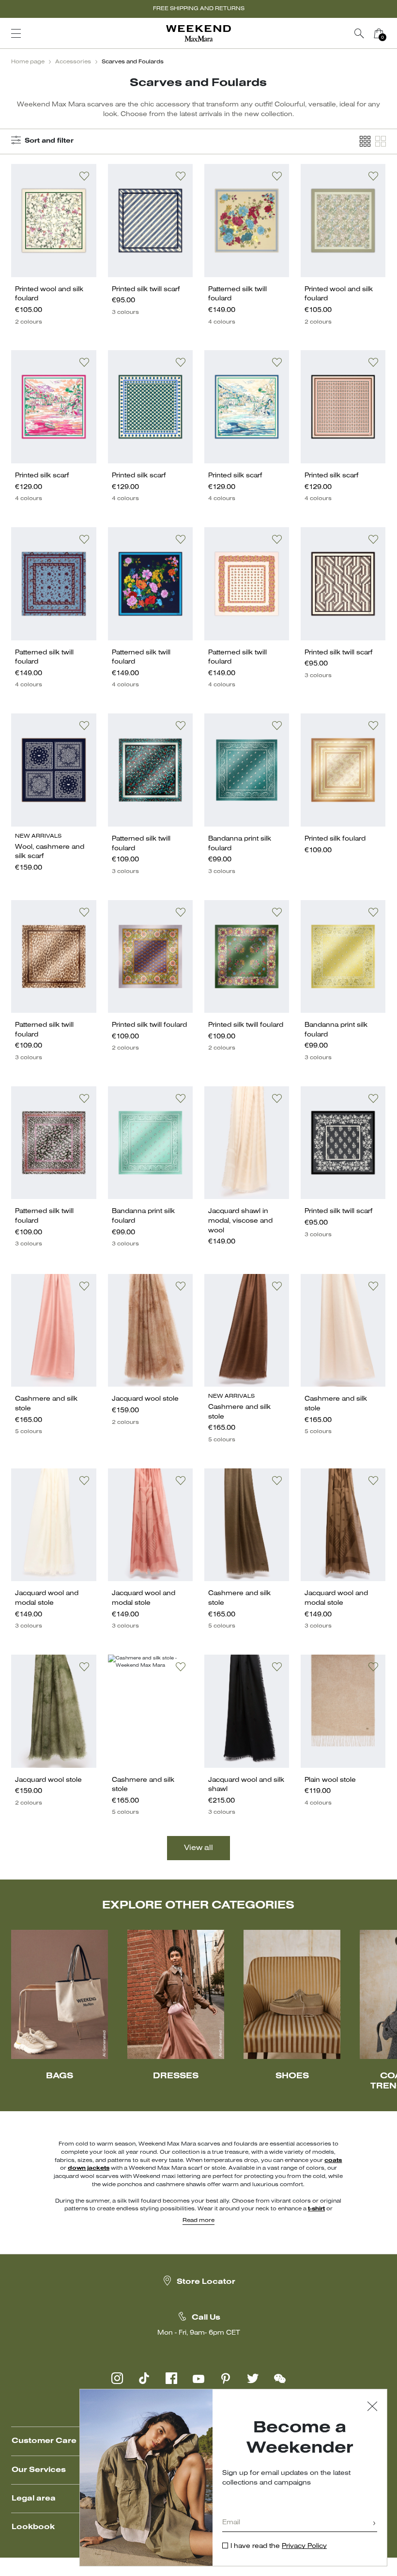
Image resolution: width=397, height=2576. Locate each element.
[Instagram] (117, 2378)
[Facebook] (171, 2378)
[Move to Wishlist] (84, 176)
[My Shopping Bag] (379, 33)
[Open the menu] (16, 33)
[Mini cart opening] (392, 33)
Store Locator (206, 2282)
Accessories (73, 62)
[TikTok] (144, 2378)
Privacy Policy (304, 2546)
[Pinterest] (226, 2378)
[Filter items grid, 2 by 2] (381, 141)
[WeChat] (280, 2378)
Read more (198, 2221)
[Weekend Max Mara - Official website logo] (198, 34)
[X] (253, 2378)
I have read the (279, 2546)
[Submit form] (374, 2524)
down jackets (89, 2168)
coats (333, 2161)
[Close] (372, 2407)
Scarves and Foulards (133, 62)
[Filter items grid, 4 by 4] (365, 141)
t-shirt (316, 2209)
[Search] (359, 33)
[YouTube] (198, 2378)
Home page (28, 62)
